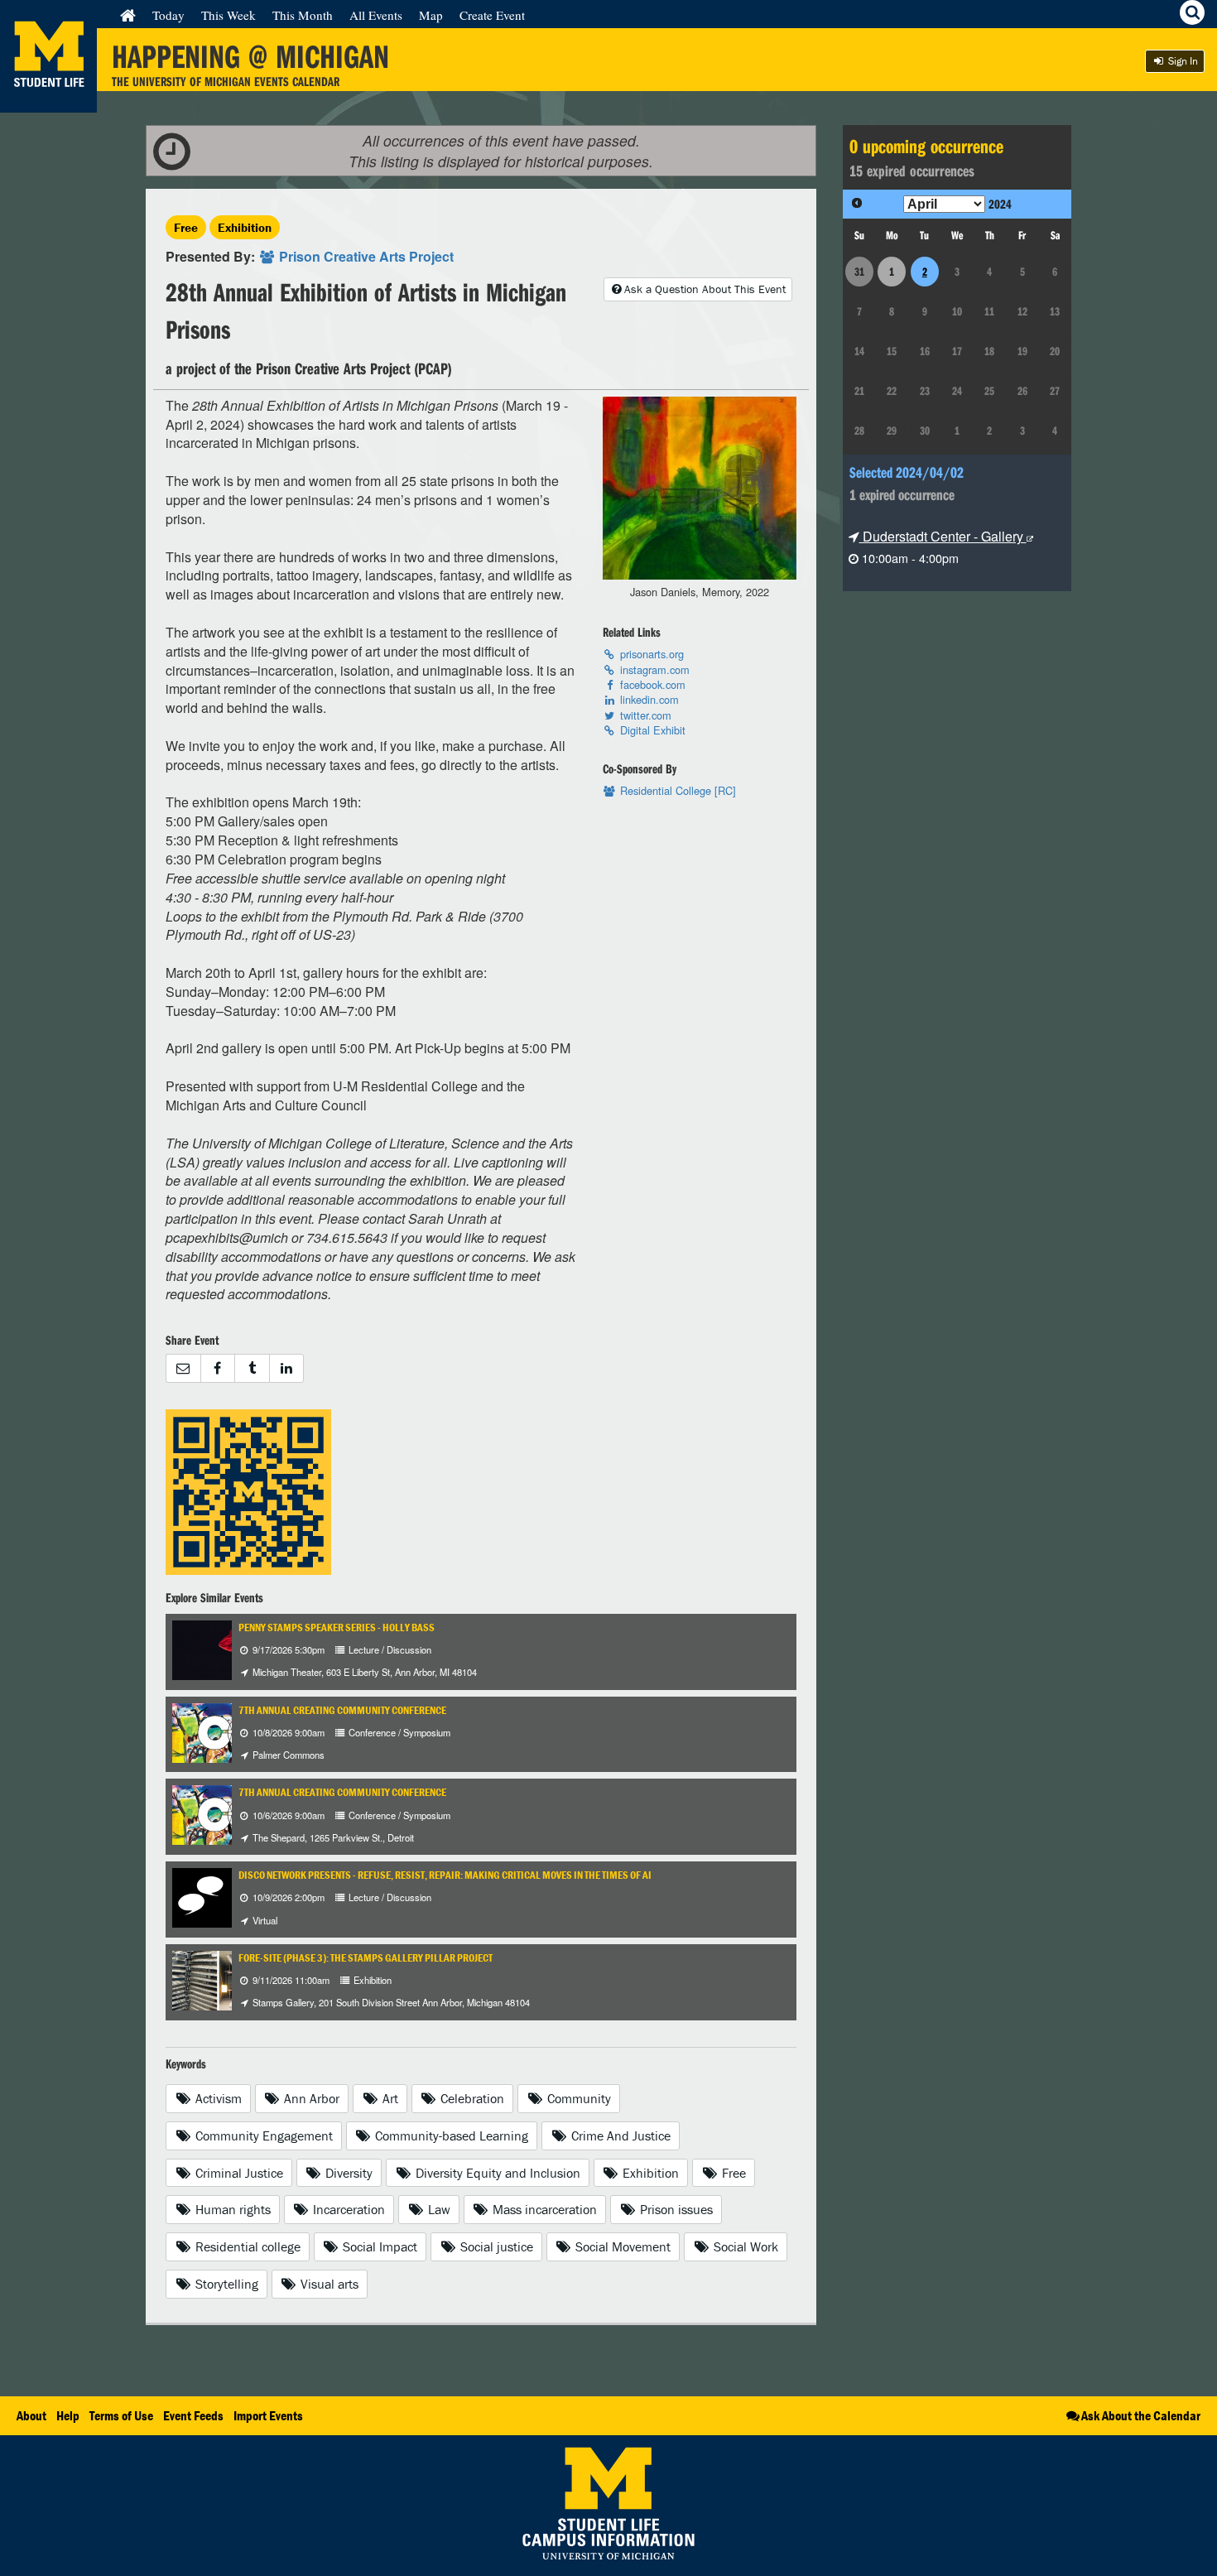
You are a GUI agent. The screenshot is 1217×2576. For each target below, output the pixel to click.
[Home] (128, 15)
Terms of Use (121, 2415)
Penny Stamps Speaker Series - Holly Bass (337, 1627)
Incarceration (347, 2209)
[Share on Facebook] (218, 1368)
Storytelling (225, 2284)
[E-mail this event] (183, 1368)
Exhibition (245, 227)
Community (577, 2098)
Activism (217, 2098)
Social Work (744, 2246)
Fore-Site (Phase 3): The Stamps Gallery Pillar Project (366, 1958)
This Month (303, 15)
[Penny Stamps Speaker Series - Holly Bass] (225, 1648)
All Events (376, 15)
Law (438, 2209)
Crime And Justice (619, 2135)
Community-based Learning (450, 2135)
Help (68, 2415)
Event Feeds (193, 2415)
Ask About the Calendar (1141, 2415)
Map (431, 15)
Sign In (1182, 61)
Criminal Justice (238, 2173)
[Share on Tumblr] (252, 1368)
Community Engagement (262, 2135)
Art (389, 2098)
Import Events (268, 2415)
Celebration (471, 2098)
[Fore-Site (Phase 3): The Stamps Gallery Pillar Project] (218, 1979)
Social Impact (378, 2246)
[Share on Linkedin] (287, 1368)
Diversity (347, 2173)
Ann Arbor (310, 2098)
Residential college (246, 2246)
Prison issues (675, 2209)
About (31, 2415)
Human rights (231, 2209)
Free (186, 227)
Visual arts (328, 2284)
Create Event (492, 15)
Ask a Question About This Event (705, 289)
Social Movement (621, 2246)
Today (168, 15)
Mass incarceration (543, 2209)
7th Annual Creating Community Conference (342, 1710)
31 (859, 272)
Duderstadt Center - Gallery (943, 536)
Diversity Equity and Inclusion (496, 2173)
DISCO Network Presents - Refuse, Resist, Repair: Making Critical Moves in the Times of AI (445, 1875)
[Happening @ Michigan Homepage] (48, 102)
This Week (228, 15)
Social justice (495, 2246)
